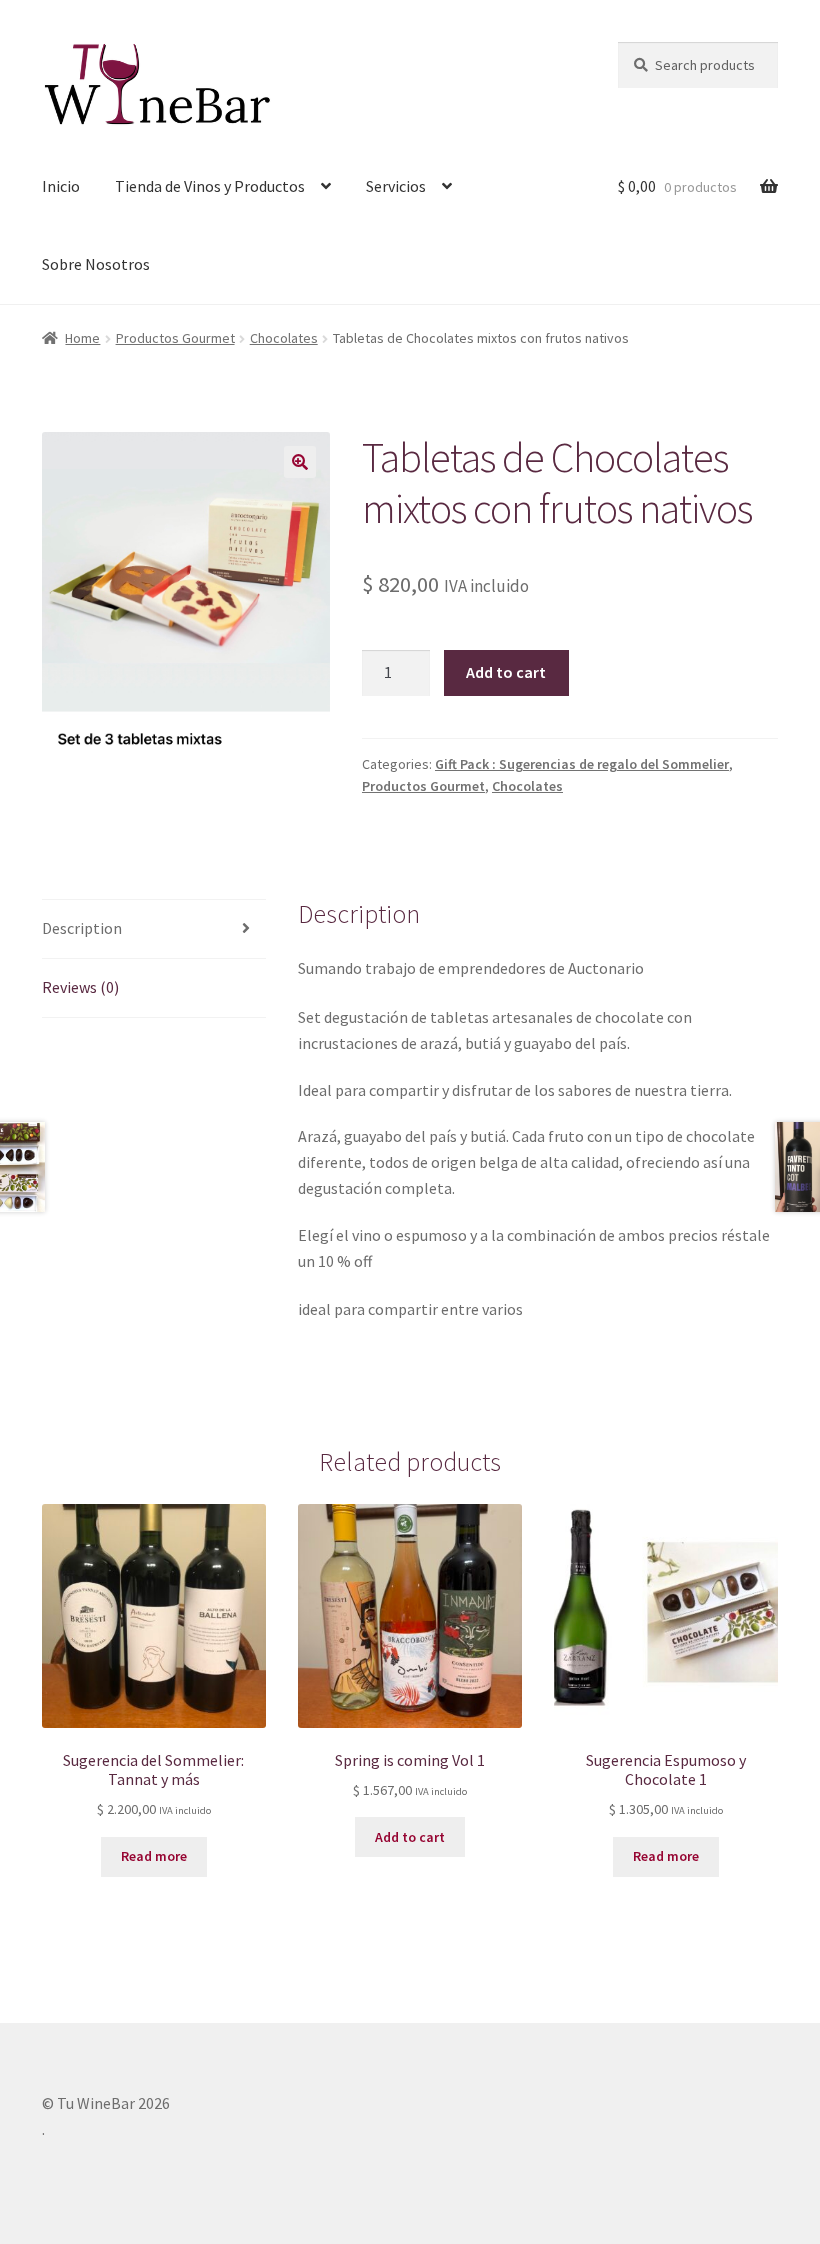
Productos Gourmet (175, 338)
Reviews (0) (80, 987)
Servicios (396, 186)
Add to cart (506, 672)
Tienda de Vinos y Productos (210, 186)
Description (82, 928)
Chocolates (284, 338)
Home (82, 338)
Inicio (61, 186)
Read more (154, 1856)
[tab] (154, 929)
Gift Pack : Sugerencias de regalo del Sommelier (582, 764)
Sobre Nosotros (96, 264)
